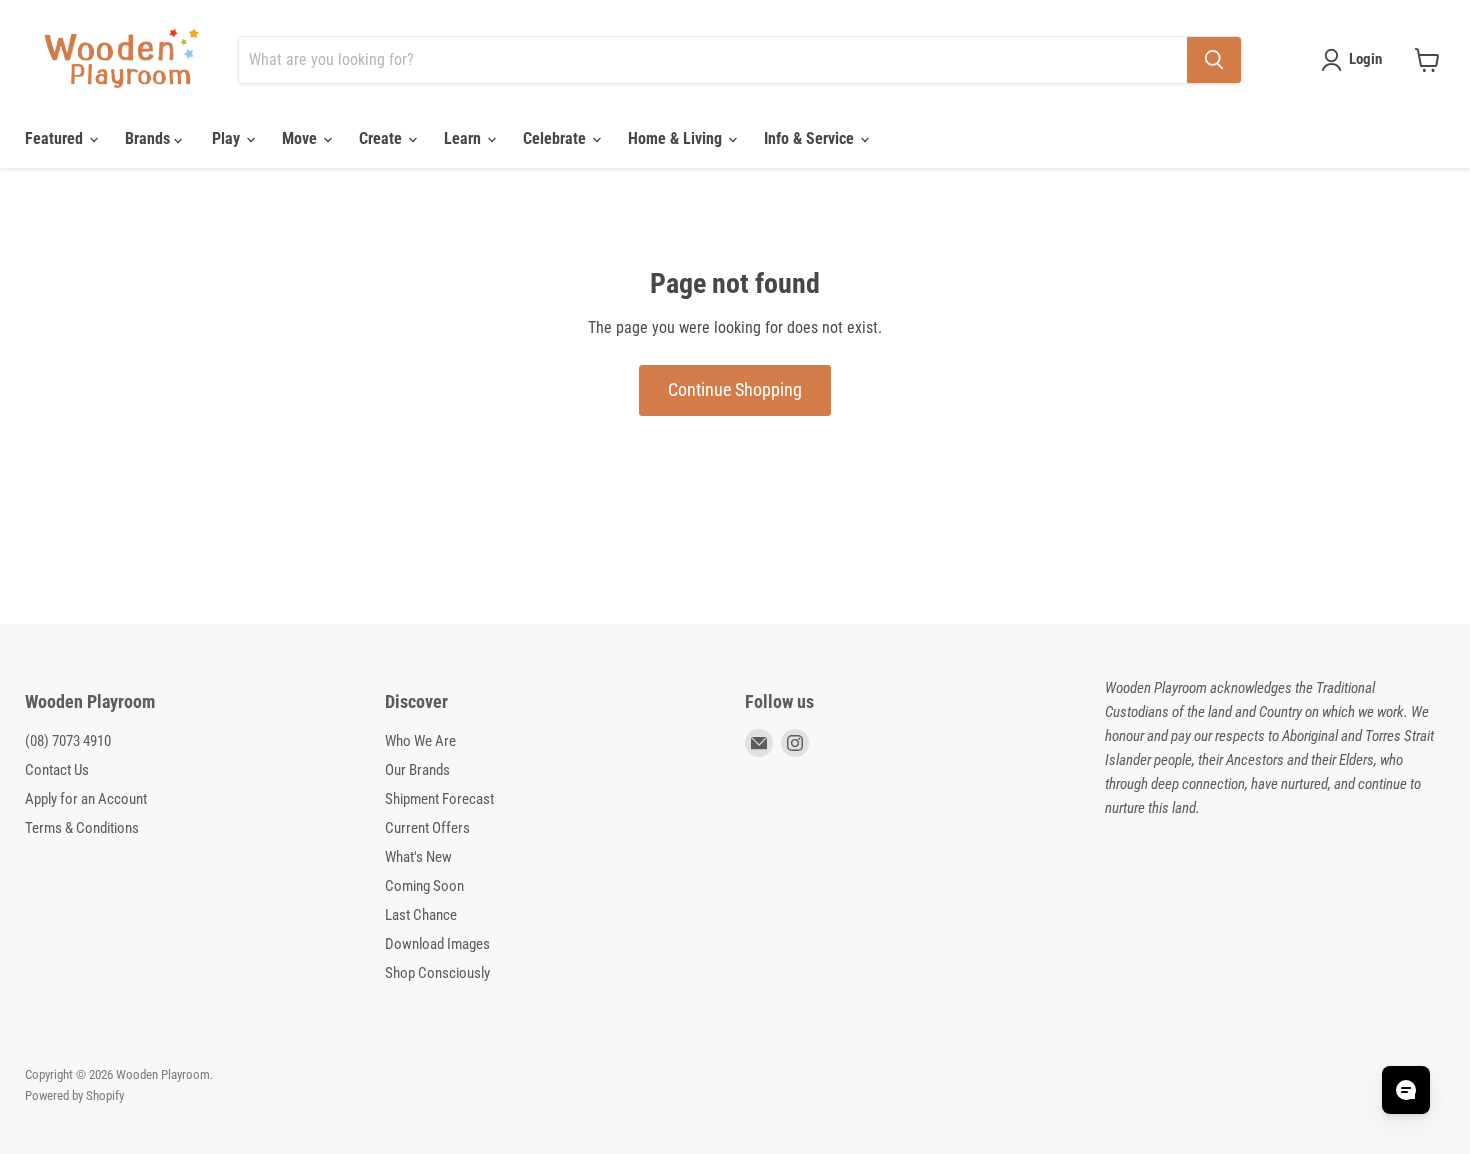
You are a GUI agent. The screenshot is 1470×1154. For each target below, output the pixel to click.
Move (301, 138)
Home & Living (677, 138)
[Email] (759, 743)
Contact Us (57, 770)
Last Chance (421, 915)
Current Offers (427, 828)
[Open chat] (1406, 1090)
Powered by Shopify (74, 1095)
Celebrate (556, 138)
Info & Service (811, 138)
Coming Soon (424, 886)
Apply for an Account (86, 799)
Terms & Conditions (82, 828)
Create (382, 138)
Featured (56, 138)
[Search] (1214, 60)
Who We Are (420, 741)
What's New (418, 857)
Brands (149, 138)
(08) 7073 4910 (68, 741)
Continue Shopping (735, 389)
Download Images (437, 944)
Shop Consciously (437, 973)
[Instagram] (795, 743)
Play (228, 138)
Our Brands (417, 770)
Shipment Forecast (439, 799)
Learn (464, 138)
